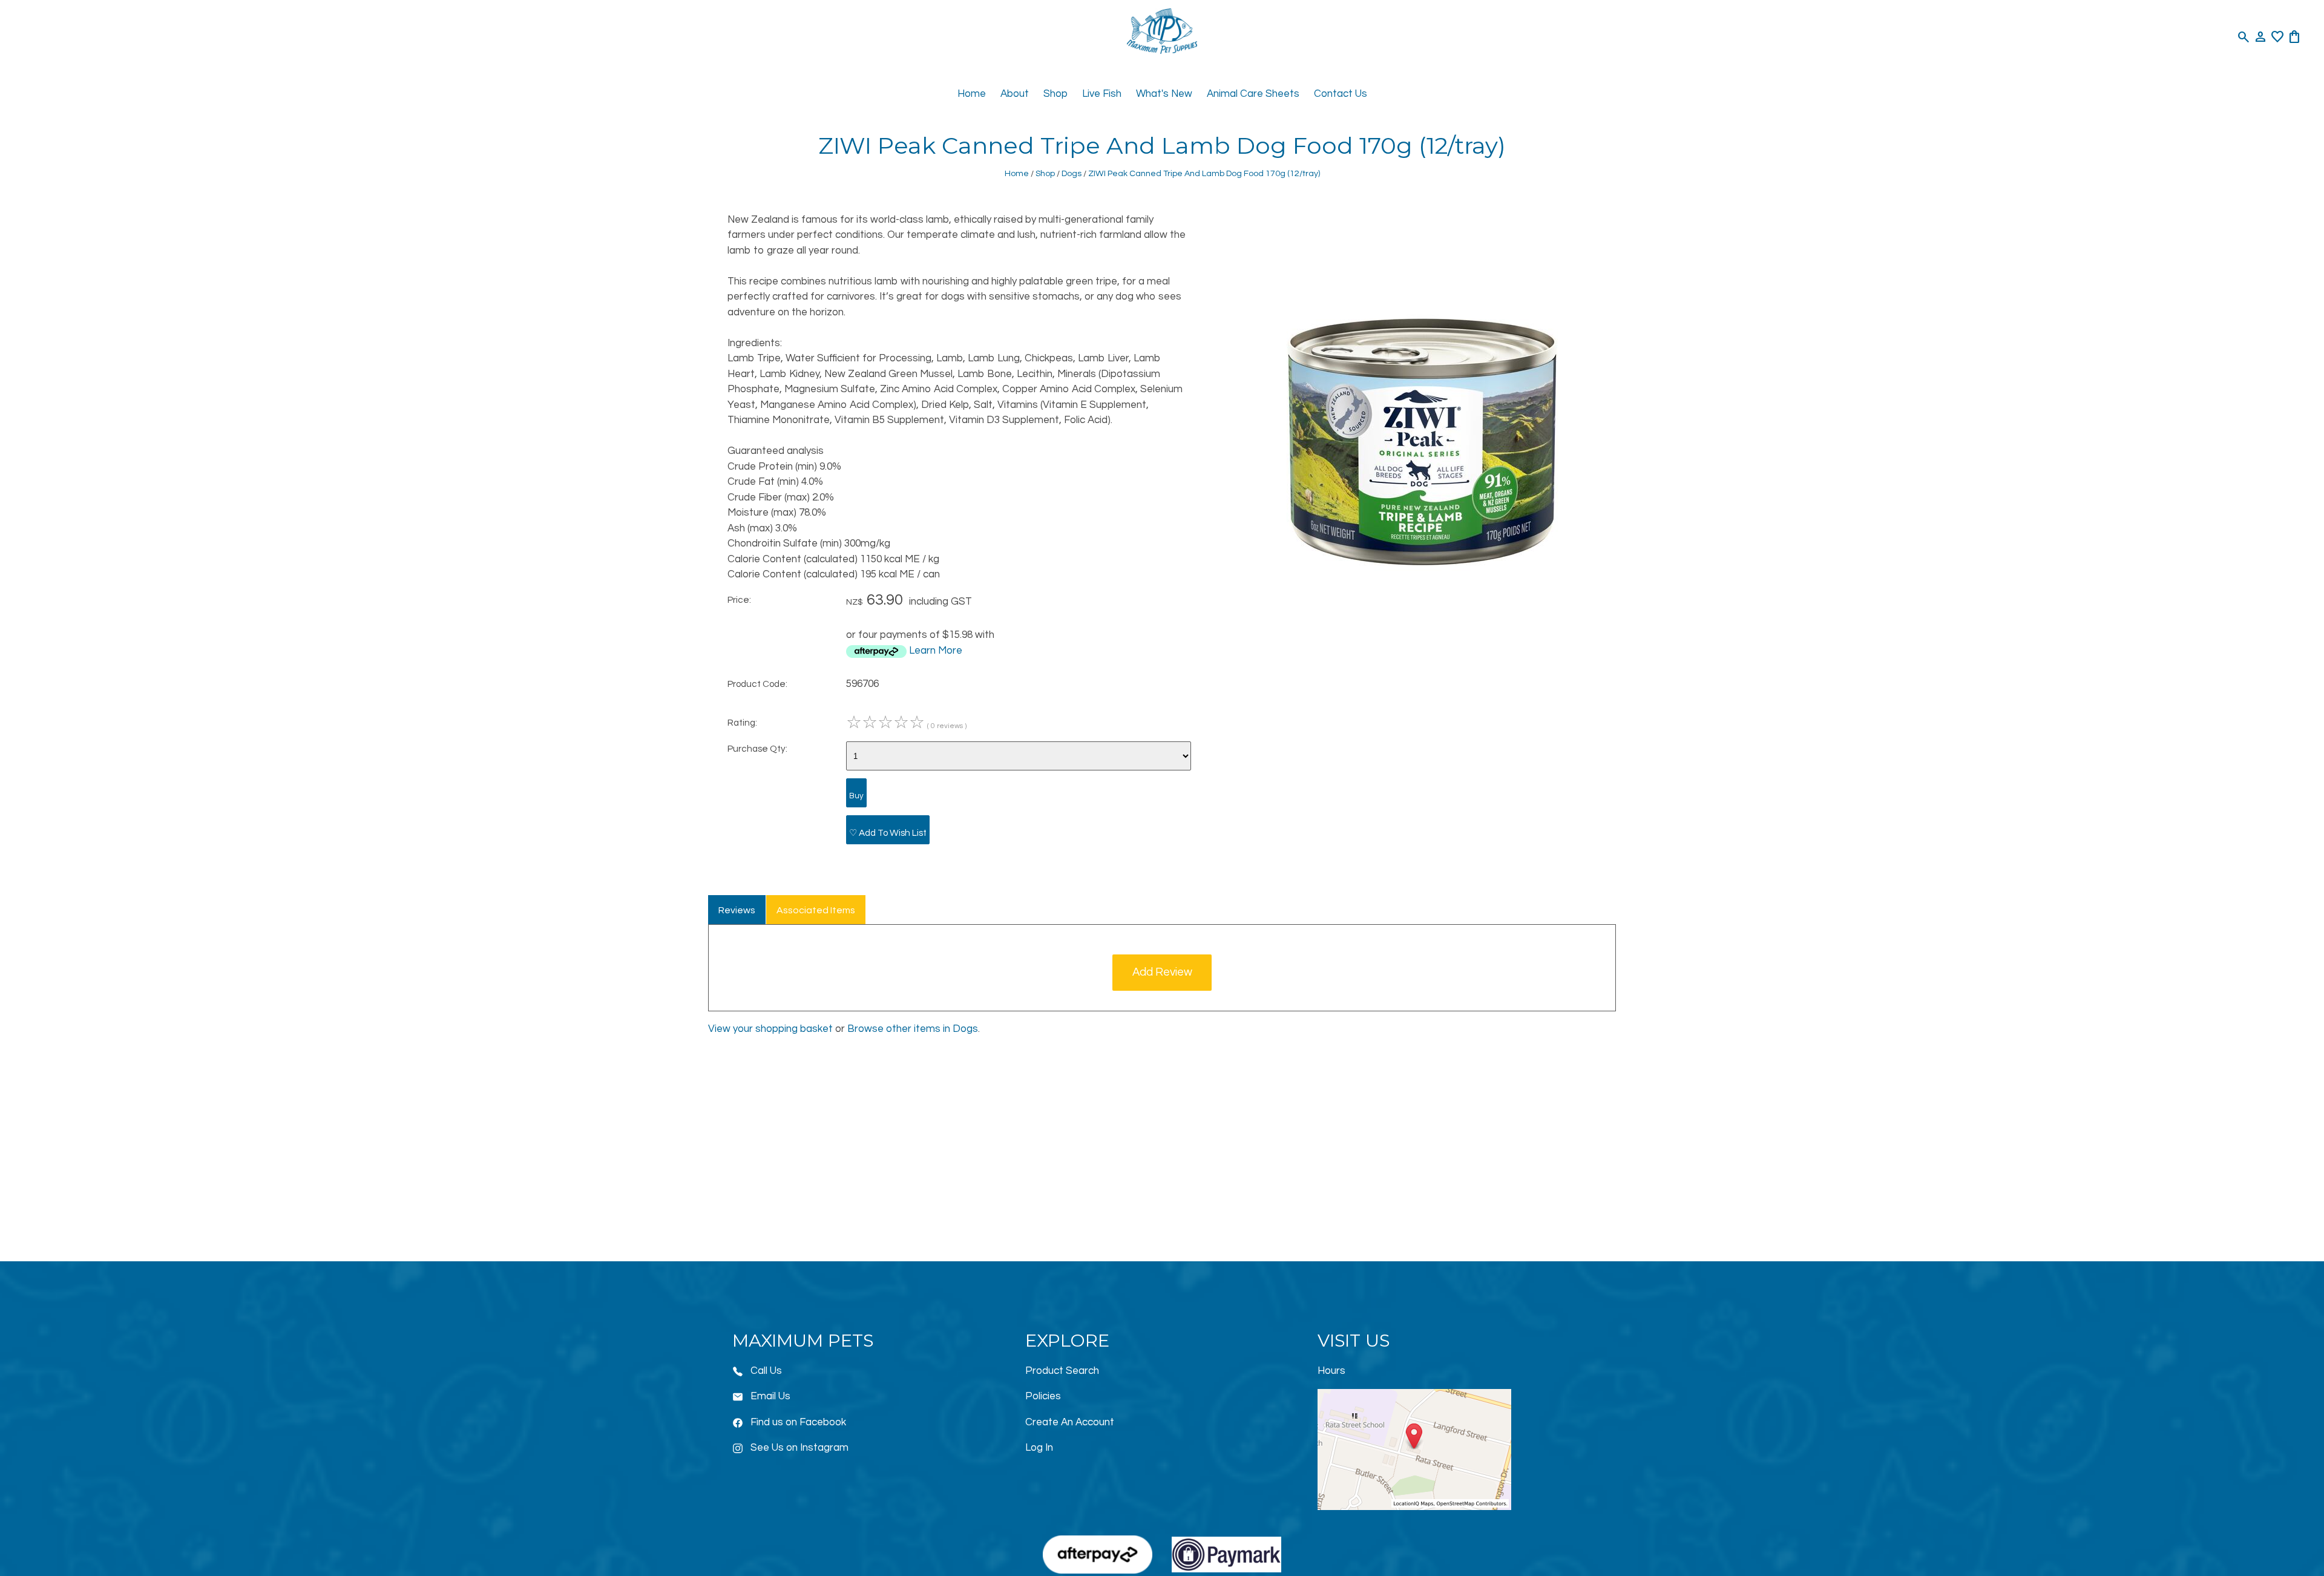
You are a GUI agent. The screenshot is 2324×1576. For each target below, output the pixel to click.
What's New (1164, 94)
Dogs (1072, 173)
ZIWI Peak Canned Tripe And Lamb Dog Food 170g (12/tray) (1204, 173)
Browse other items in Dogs (913, 1029)
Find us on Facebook (798, 1422)
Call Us (766, 1371)
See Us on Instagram (799, 1448)
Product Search (1062, 1371)
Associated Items (816, 910)
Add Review (1162, 972)
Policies (1043, 1396)
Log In (1039, 1448)
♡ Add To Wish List (888, 833)
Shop (1055, 94)
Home (972, 94)
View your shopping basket (770, 1029)
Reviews (737, 910)
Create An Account (1070, 1422)
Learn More (936, 651)
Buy (856, 796)
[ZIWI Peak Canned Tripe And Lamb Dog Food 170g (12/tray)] (1422, 597)
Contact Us (1341, 94)
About (1015, 94)
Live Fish (1102, 94)
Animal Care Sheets (1253, 94)
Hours (1331, 1371)
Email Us (770, 1396)
